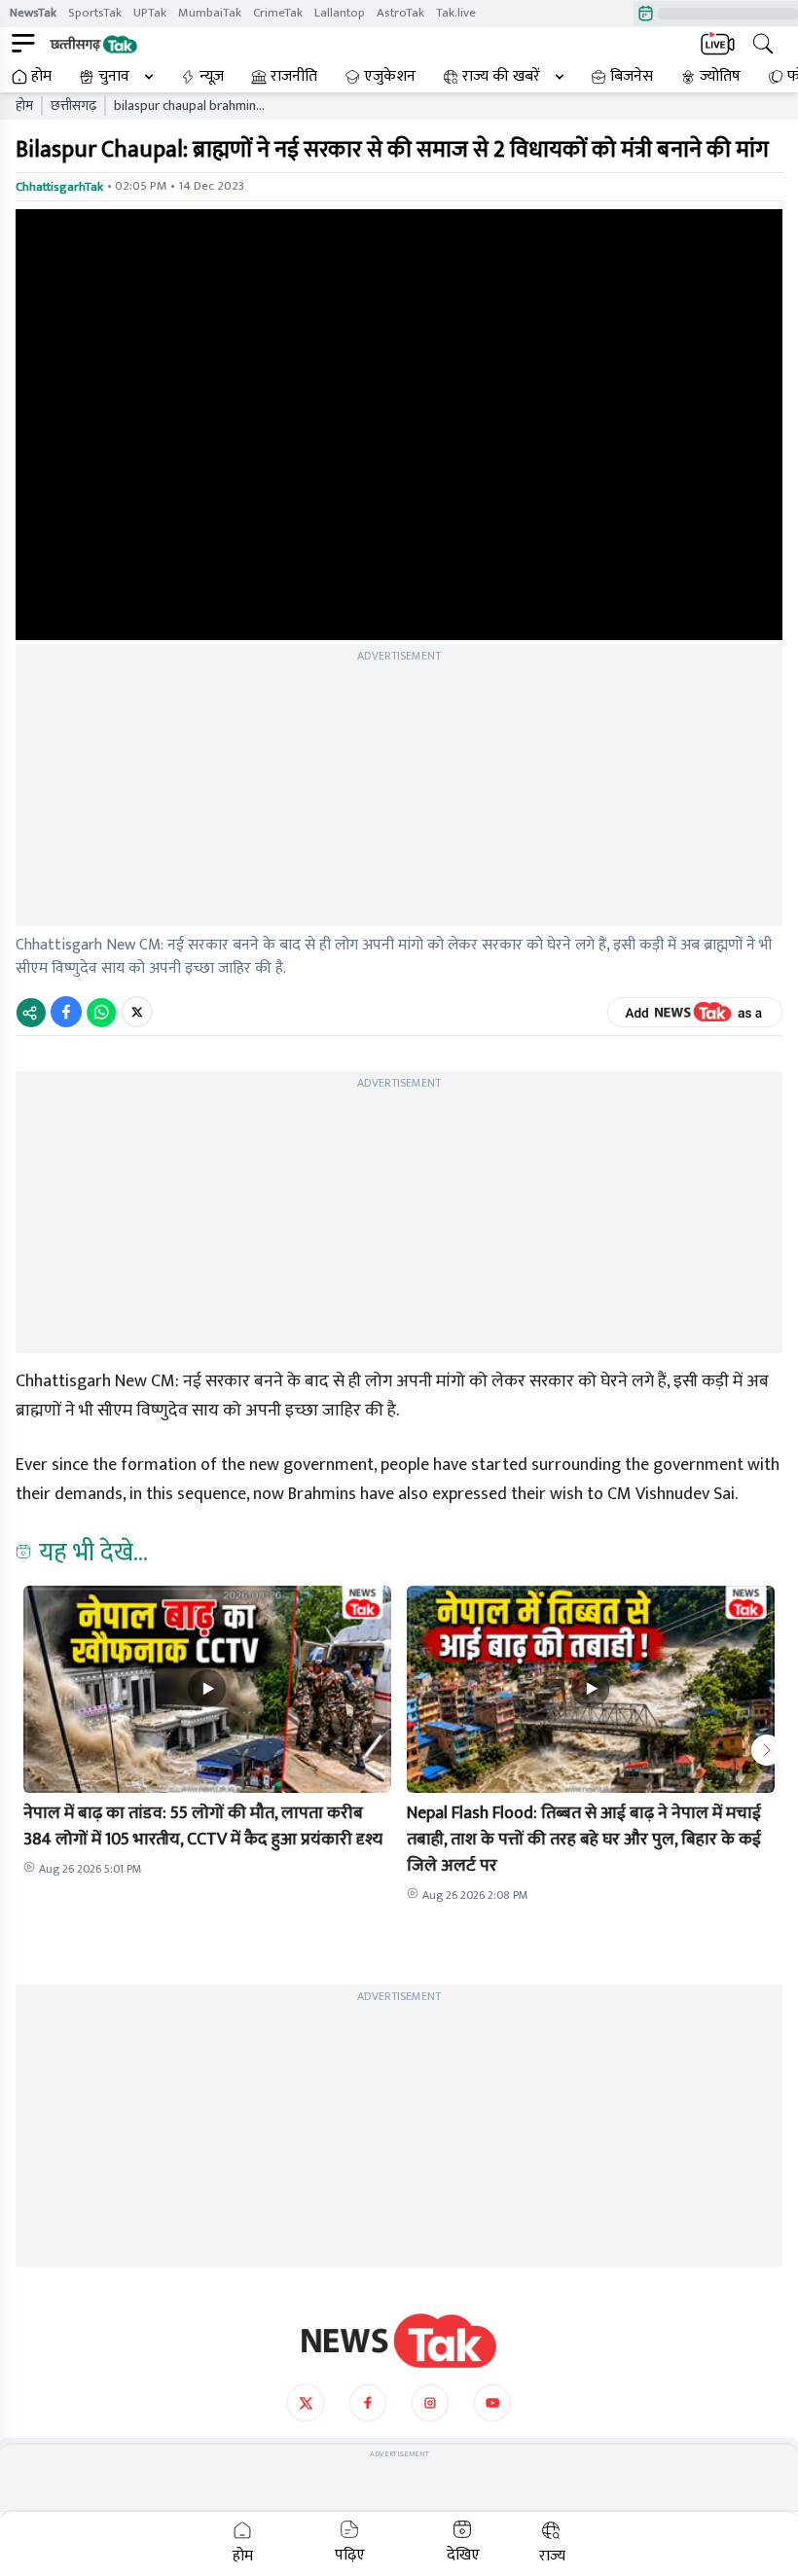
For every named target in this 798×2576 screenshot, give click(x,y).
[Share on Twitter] (137, 1012)
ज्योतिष (720, 77)
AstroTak (400, 13)
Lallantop (340, 13)
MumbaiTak (210, 13)
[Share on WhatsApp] (101, 1012)
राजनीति (294, 77)
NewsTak (33, 13)
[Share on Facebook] (66, 1012)
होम (41, 77)
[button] (207, 1689)
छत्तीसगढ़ (73, 106)
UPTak (150, 13)
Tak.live (456, 13)
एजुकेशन (390, 77)
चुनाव (114, 77)
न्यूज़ (212, 77)
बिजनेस (632, 77)
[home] (399, 2341)
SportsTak (95, 13)
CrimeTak (278, 13)
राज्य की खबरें (501, 77)
